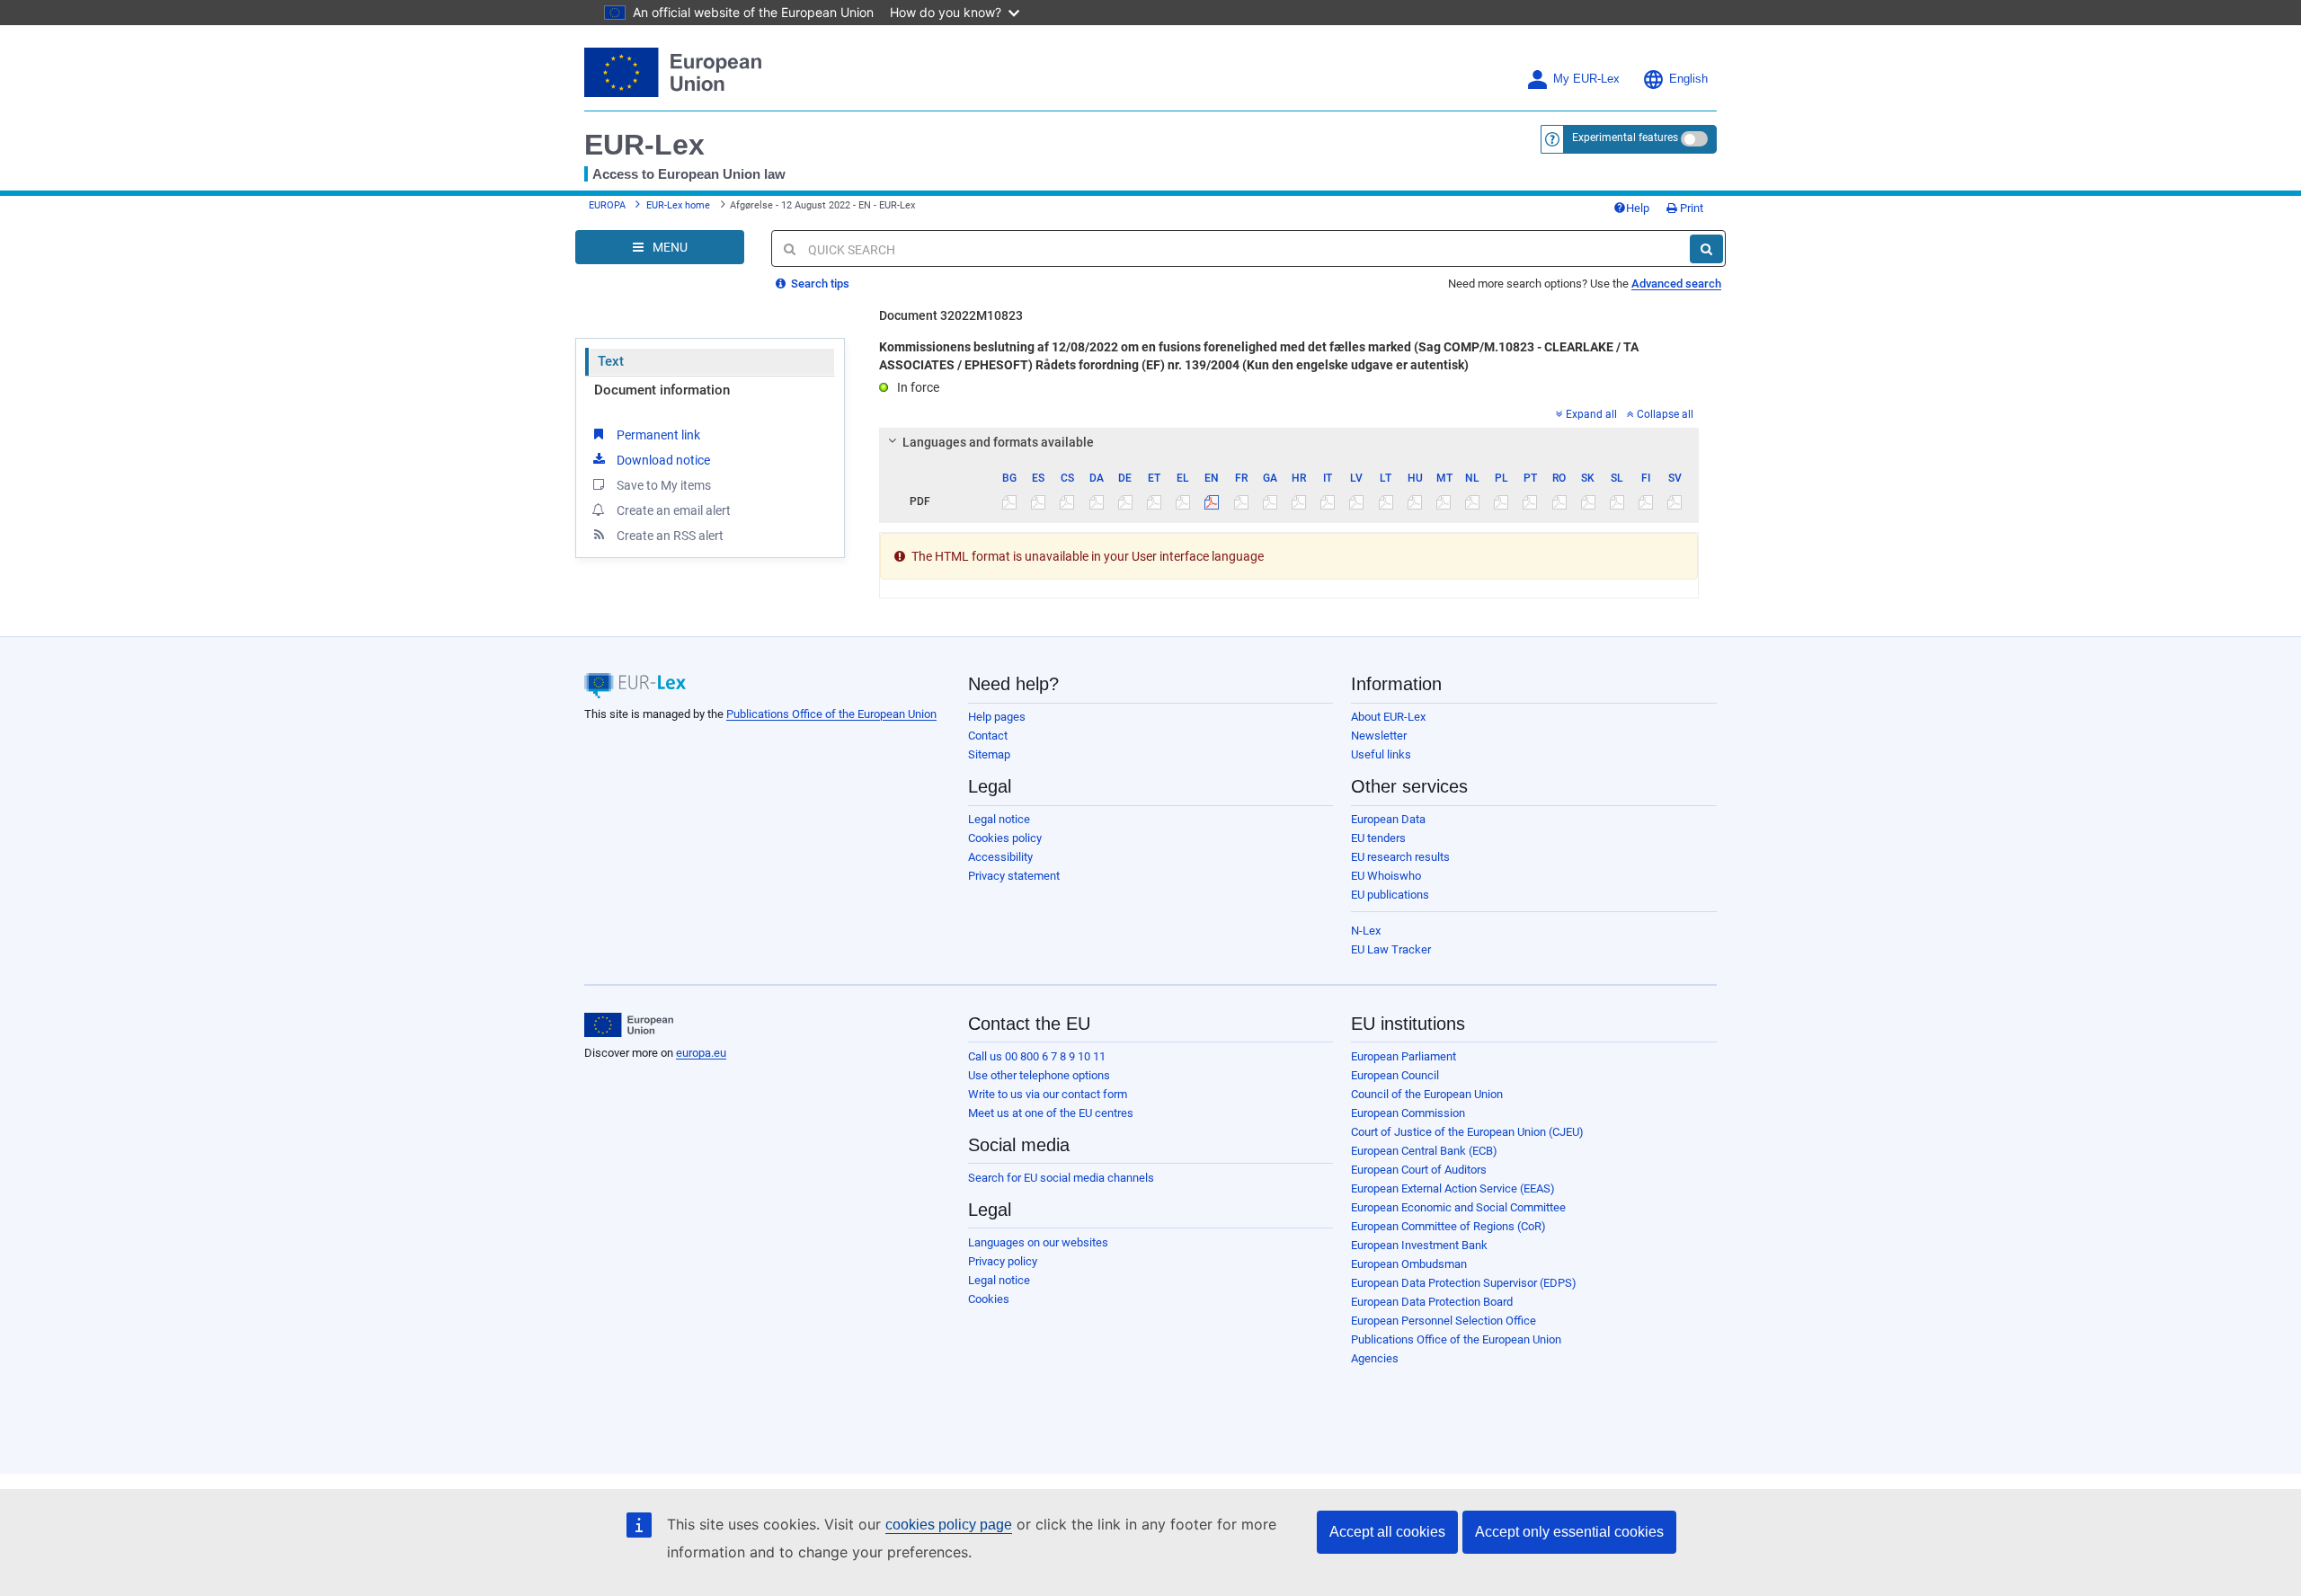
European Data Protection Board (1432, 1302)
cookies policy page (949, 1525)
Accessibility (1000, 857)
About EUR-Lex (1388, 717)
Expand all (1591, 414)
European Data (1388, 819)
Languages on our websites (1038, 1242)
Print (1690, 208)
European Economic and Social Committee (1458, 1207)
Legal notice (999, 819)
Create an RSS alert (670, 536)
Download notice (663, 460)
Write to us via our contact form (1048, 1094)
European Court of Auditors (1419, 1170)
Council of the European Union (1427, 1094)
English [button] (1688, 79)
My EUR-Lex (1586, 79)
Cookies (989, 1299)
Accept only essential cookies (1569, 1532)
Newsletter (1379, 736)
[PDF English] (1212, 501)
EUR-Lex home (678, 205)
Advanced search (1676, 284)
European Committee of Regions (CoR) (1448, 1226)
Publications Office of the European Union (831, 714)
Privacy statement (1014, 876)
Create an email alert (674, 510)
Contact (988, 736)
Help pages (997, 717)
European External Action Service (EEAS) (1453, 1188)
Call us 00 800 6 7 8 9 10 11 (1037, 1056)
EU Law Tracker (1391, 949)
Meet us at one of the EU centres (1051, 1113)
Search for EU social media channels (1061, 1178)
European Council (1395, 1075)
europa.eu (701, 1053)
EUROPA (607, 205)
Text (611, 361)
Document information (662, 390)
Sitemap (989, 754)
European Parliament (1404, 1056)
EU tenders (1378, 838)
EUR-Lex (644, 145)
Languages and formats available (998, 442)
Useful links (1381, 754)
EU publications (1390, 895)
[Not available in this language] (1010, 501)
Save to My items (664, 485)
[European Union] (629, 1025)
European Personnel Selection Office (1444, 1321)
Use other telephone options (1039, 1075)
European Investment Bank (1419, 1245)
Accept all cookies (1387, 1532)
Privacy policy (1003, 1261)
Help (1638, 208)
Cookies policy (1005, 838)
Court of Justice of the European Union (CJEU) (1467, 1132)
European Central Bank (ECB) (1424, 1151)
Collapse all (1665, 414)
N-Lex (1366, 931)
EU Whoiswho (1386, 876)
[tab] (1289, 442)
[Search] (1706, 249)
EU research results (1400, 857)
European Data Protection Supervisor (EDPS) (1464, 1283)
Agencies (1375, 1358)
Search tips (819, 284)
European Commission (1408, 1113)
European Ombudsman (1409, 1264)
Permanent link (658, 435)
